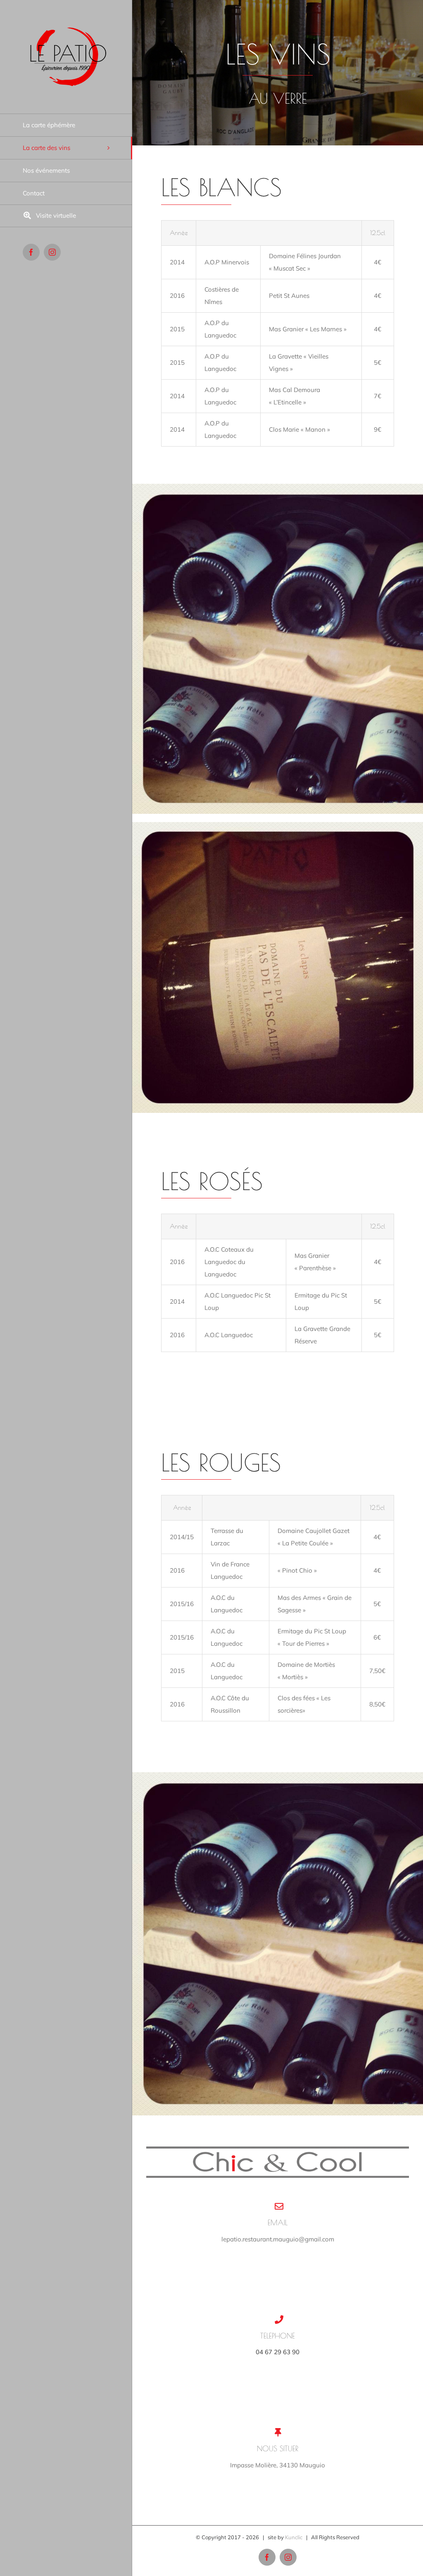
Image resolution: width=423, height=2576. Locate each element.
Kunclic (294, 2537)
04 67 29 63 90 (278, 2352)
